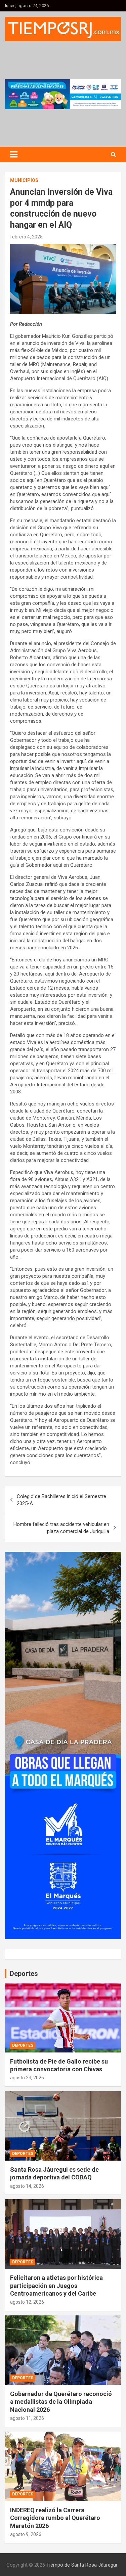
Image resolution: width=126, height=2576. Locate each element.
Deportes (23, 2045)
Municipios (24, 180)
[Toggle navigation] (14, 154)
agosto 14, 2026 (27, 2186)
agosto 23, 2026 (27, 2078)
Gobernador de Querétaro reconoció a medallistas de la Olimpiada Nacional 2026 (61, 2402)
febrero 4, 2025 (26, 237)
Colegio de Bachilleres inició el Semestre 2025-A (61, 1500)
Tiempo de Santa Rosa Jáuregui (82, 2565)
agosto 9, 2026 (26, 2534)
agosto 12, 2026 (27, 2302)
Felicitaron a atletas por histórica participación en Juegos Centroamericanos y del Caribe (56, 2286)
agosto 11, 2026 (27, 2418)
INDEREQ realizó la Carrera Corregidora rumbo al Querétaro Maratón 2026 (55, 2518)
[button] (63, 94)
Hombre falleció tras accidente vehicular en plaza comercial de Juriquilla (61, 1528)
